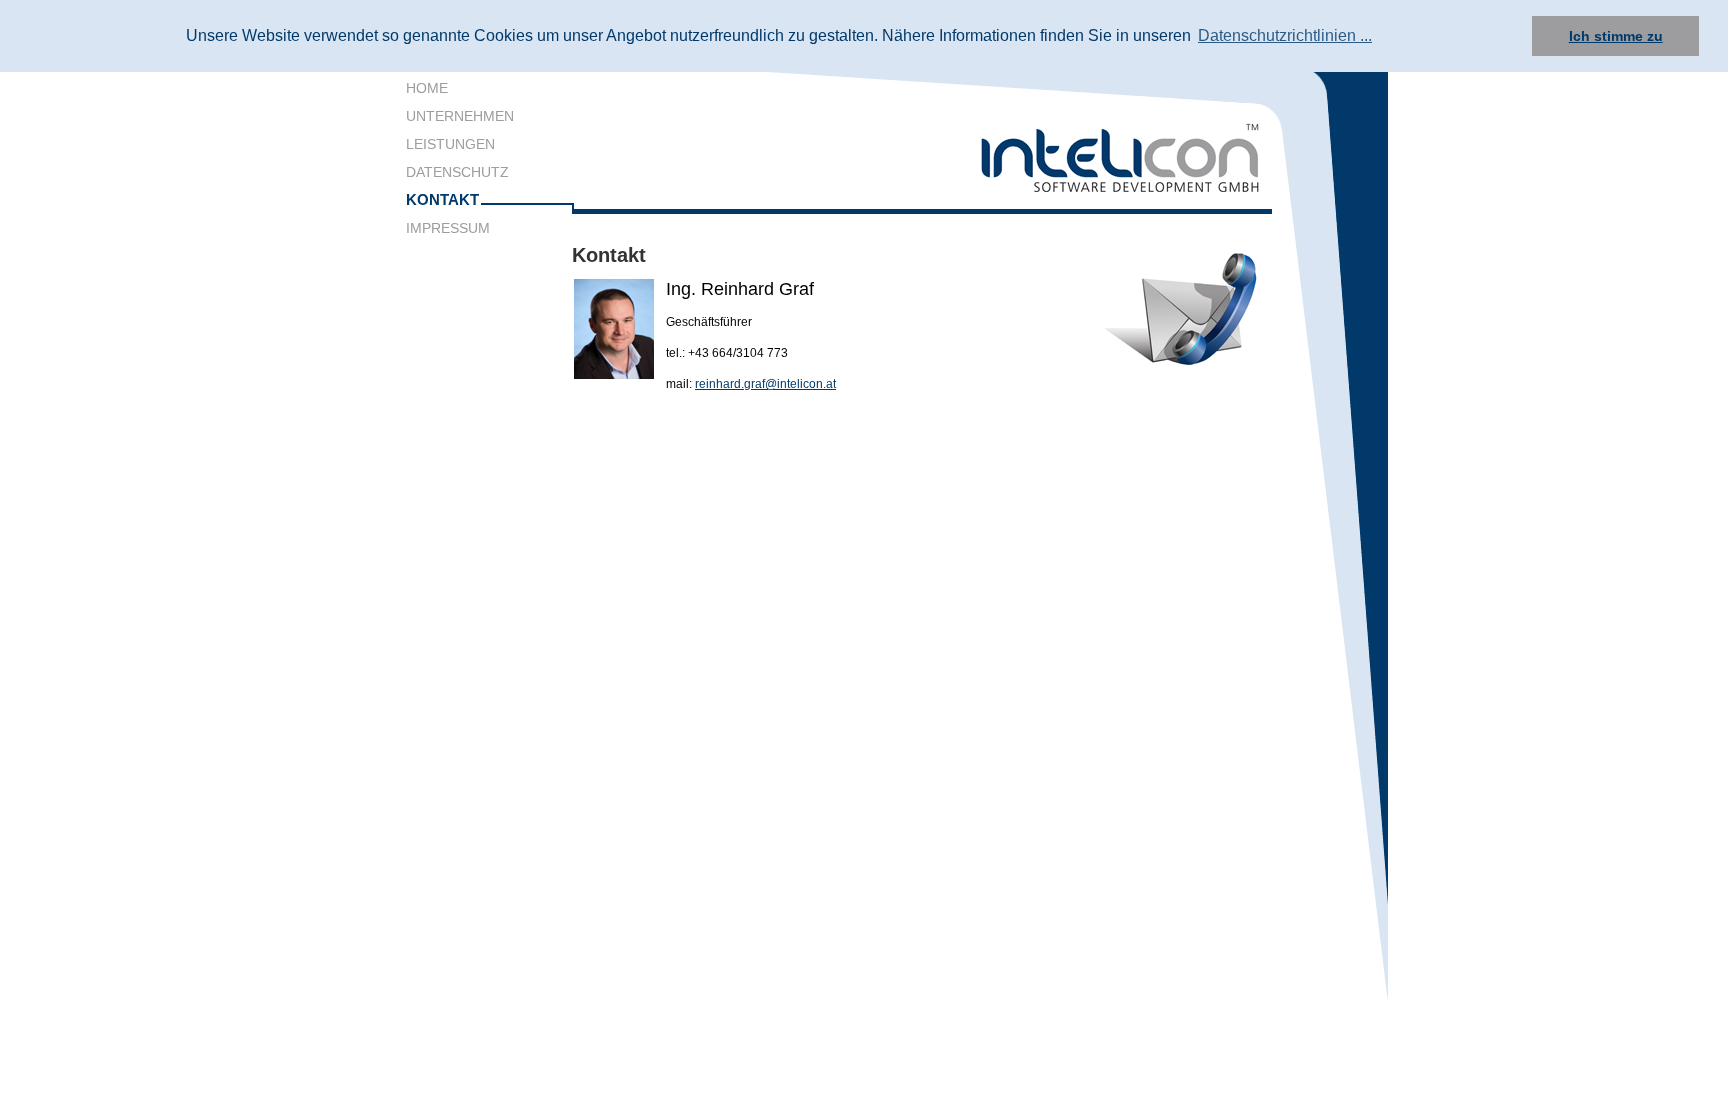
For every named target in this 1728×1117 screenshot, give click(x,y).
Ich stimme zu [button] (1616, 36)
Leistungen (450, 144)
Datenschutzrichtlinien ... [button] (1285, 35)
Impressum (448, 228)
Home (427, 88)
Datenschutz (457, 172)
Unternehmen (460, 116)
